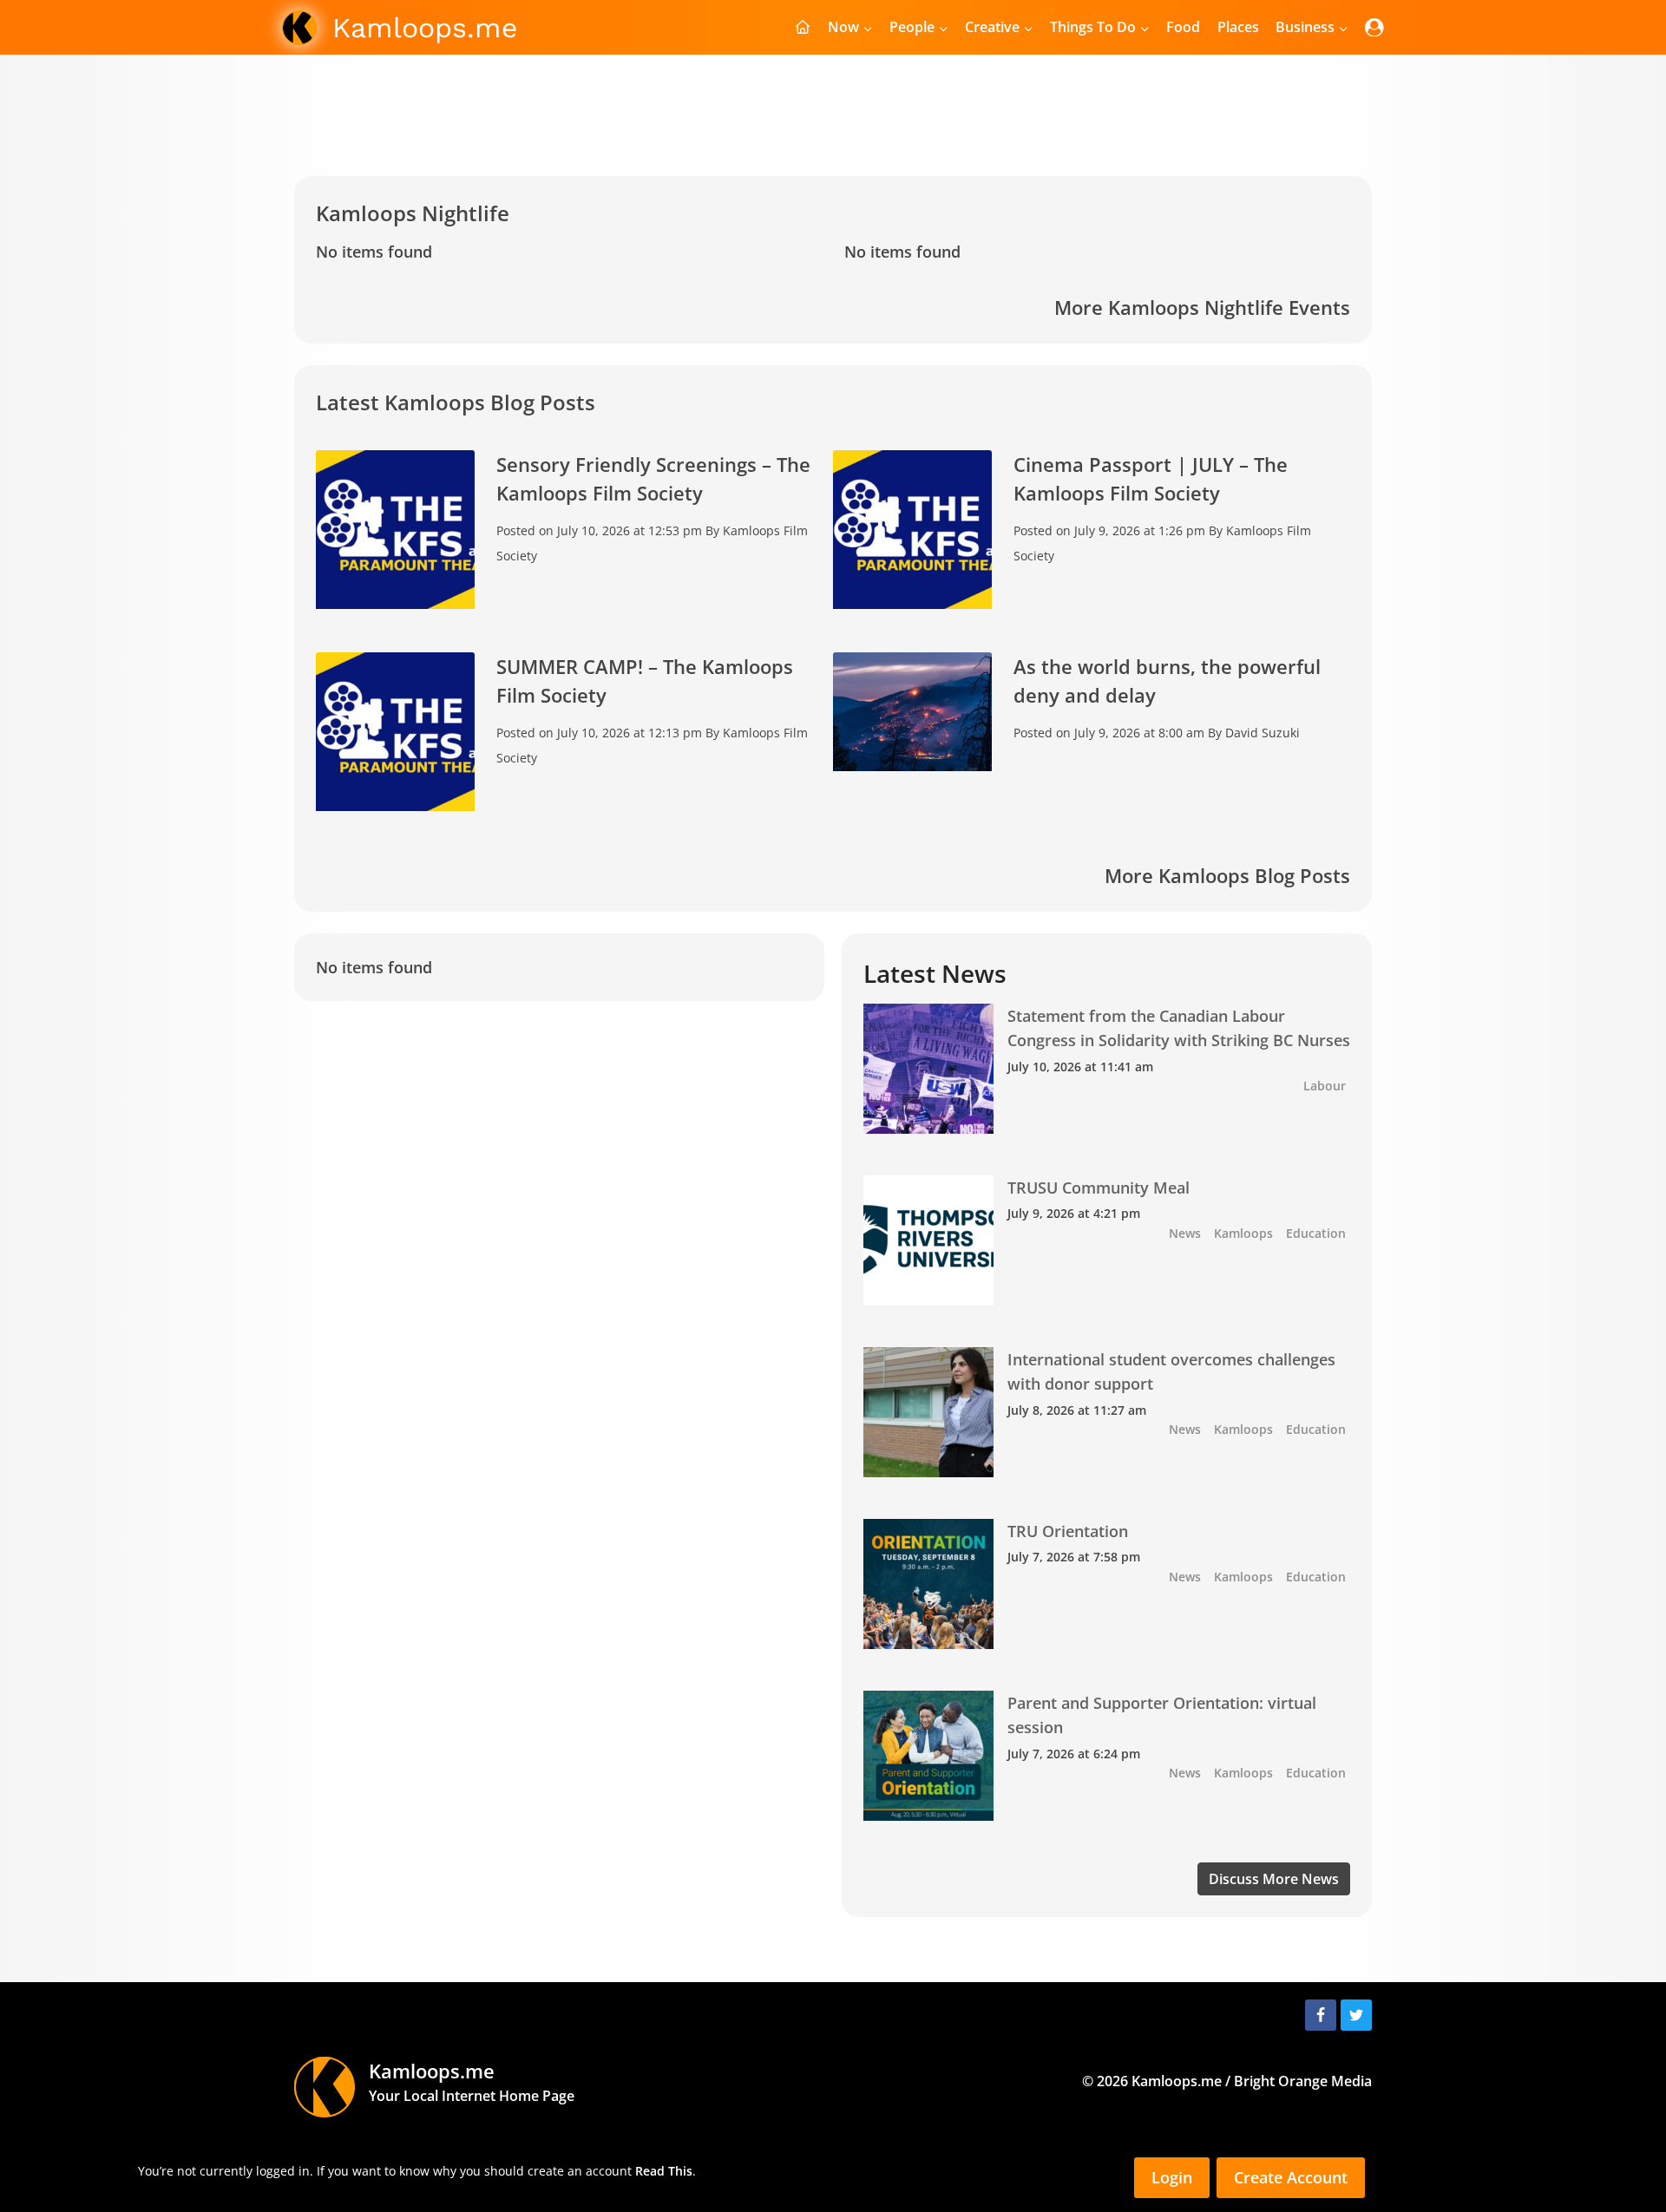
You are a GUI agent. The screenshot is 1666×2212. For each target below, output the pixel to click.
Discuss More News (1274, 1879)
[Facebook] (1321, 2015)
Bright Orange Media (1303, 2081)
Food (1183, 27)
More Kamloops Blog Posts (1227, 875)
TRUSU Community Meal (1099, 1188)
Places (1238, 27)
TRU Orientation (1068, 1531)
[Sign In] (1374, 27)
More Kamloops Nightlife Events (1202, 307)
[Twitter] (1356, 2015)
